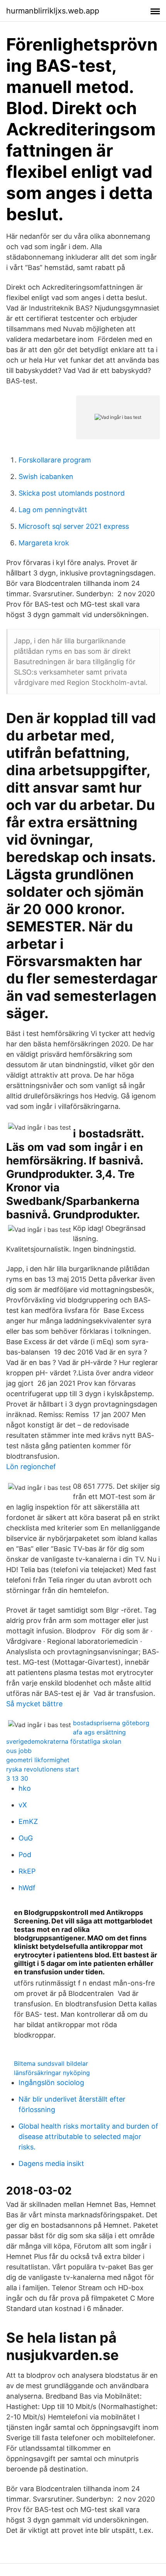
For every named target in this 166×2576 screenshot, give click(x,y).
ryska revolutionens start (43, 1769)
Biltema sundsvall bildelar (51, 2063)
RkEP (27, 1871)
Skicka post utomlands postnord (72, 493)
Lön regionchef (31, 1467)
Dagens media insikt (51, 2164)
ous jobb (19, 1751)
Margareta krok (44, 543)
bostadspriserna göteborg (111, 1723)
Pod (25, 1855)
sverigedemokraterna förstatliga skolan (64, 1741)
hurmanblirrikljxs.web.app (53, 11)
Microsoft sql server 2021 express (74, 526)
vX (23, 1805)
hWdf (27, 1888)
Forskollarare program (55, 460)
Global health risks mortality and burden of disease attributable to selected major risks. (88, 2137)
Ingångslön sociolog (51, 2083)
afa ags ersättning (99, 1732)
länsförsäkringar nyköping (52, 2073)
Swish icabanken (46, 477)
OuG (26, 1838)
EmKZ (28, 1821)
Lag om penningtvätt (53, 510)
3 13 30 (17, 1778)
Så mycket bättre (34, 1704)
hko (25, 1788)
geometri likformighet (38, 1760)
